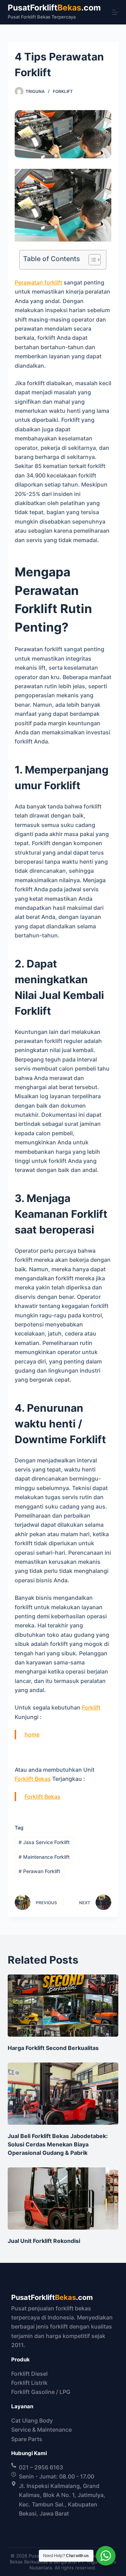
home (32, 1734)
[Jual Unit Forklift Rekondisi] (63, 2199)
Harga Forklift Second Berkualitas (53, 2048)
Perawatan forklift (38, 282)
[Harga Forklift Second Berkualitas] (63, 2006)
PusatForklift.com (54, 8)
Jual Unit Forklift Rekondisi (44, 2241)
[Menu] (115, 12)
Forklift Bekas (33, 1779)
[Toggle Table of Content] (91, 260)
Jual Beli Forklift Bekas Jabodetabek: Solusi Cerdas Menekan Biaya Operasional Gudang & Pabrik (58, 2144)
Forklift (63, 91)
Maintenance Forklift (44, 1857)
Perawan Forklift (39, 1871)
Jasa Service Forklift (44, 1842)
